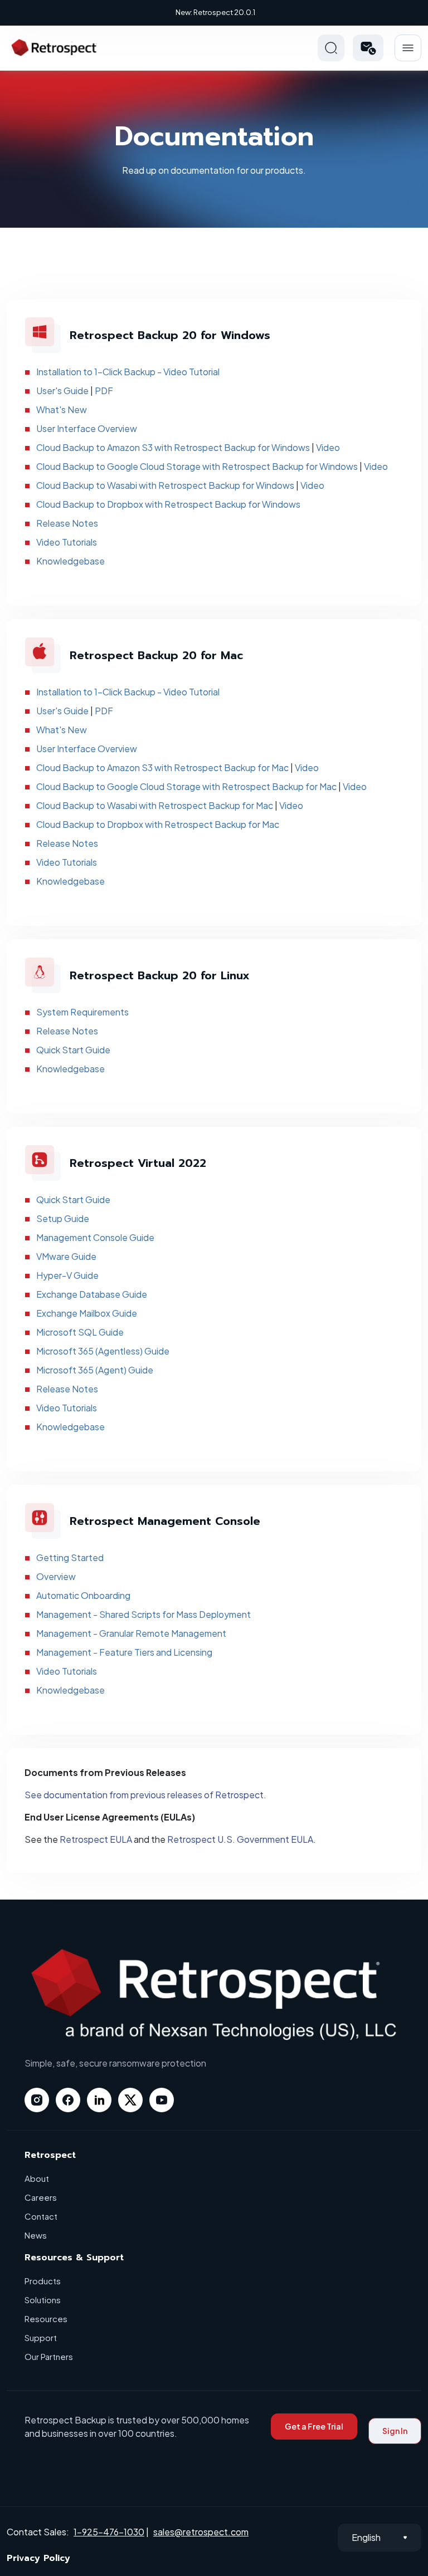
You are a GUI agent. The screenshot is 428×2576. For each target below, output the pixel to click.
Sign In (395, 2431)
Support (41, 2337)
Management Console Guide (95, 1237)
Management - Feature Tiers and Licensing (124, 1652)
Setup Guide (63, 1218)
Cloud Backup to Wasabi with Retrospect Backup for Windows (165, 485)
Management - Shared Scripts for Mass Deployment (144, 1614)
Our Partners (49, 2356)
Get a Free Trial (314, 2426)
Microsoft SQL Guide (80, 1332)
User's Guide (62, 391)
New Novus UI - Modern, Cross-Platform (215, 12)
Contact (41, 2216)
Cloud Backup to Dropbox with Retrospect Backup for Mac (158, 824)
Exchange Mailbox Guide (87, 1313)
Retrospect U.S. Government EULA (240, 1839)
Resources (46, 2319)
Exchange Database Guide (92, 1294)
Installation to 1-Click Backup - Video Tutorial (128, 372)
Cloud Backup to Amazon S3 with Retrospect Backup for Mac (162, 767)
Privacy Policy (38, 2558)
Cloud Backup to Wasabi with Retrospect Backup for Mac (155, 805)
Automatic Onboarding (83, 1595)
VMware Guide (66, 1256)
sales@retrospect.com (201, 2532)
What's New (62, 409)
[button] (368, 48)
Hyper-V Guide (67, 1275)
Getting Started (70, 1557)
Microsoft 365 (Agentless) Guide (103, 1351)
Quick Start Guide (73, 1050)
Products (43, 2281)
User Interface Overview (87, 428)
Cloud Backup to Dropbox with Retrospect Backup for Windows (168, 504)
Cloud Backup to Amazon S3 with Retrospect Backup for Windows (173, 447)
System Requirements (82, 1012)
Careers (41, 2197)
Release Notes (67, 523)
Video (328, 447)
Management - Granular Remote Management (131, 1633)
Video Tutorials (67, 542)
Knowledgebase (70, 561)
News (36, 2235)
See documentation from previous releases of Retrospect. (145, 1795)
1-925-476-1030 (109, 2532)
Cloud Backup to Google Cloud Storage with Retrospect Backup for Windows (197, 466)
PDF (104, 391)
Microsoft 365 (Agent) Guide (95, 1370)
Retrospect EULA (96, 1839)
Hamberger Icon (408, 48)
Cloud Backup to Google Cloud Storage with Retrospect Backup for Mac (186, 786)
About (37, 2178)
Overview (56, 1576)
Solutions (43, 2300)
